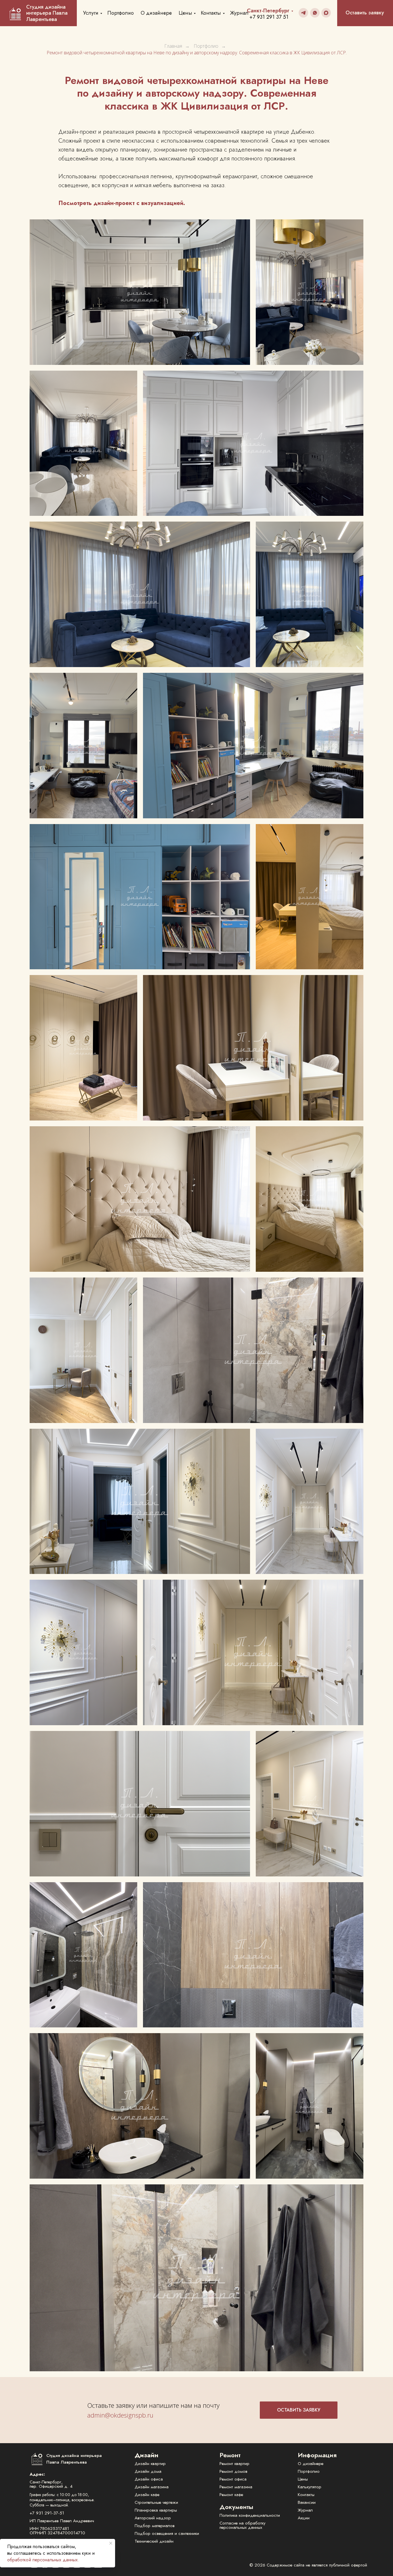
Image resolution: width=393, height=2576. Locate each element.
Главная (173, 46)
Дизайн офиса (149, 2479)
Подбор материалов (155, 2526)
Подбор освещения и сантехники (167, 2533)
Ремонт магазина (236, 2487)
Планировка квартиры (156, 2510)
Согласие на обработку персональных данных (243, 2525)
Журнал (239, 13)
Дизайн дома (148, 2471)
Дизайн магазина (152, 2487)
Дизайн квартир (150, 2464)
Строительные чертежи (156, 2502)
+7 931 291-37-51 (47, 2513)
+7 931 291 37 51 (269, 17)
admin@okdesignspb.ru (120, 2415)
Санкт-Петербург (268, 11)
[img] (303, 13)
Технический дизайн (154, 2541)
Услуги (91, 13)
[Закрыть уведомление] (111, 2543)
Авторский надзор (153, 2518)
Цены (185, 13)
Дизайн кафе (147, 2495)
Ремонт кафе (231, 2495)
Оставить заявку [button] (365, 13)
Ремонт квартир (234, 2464)
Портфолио (121, 13)
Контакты (211, 13)
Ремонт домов (233, 2471)
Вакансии (307, 2502)
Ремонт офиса (233, 2479)
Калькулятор (310, 2487)
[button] (299, 2410)
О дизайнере (156, 13)
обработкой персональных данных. (43, 2560)
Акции (304, 2518)
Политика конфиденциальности (250, 2515)
